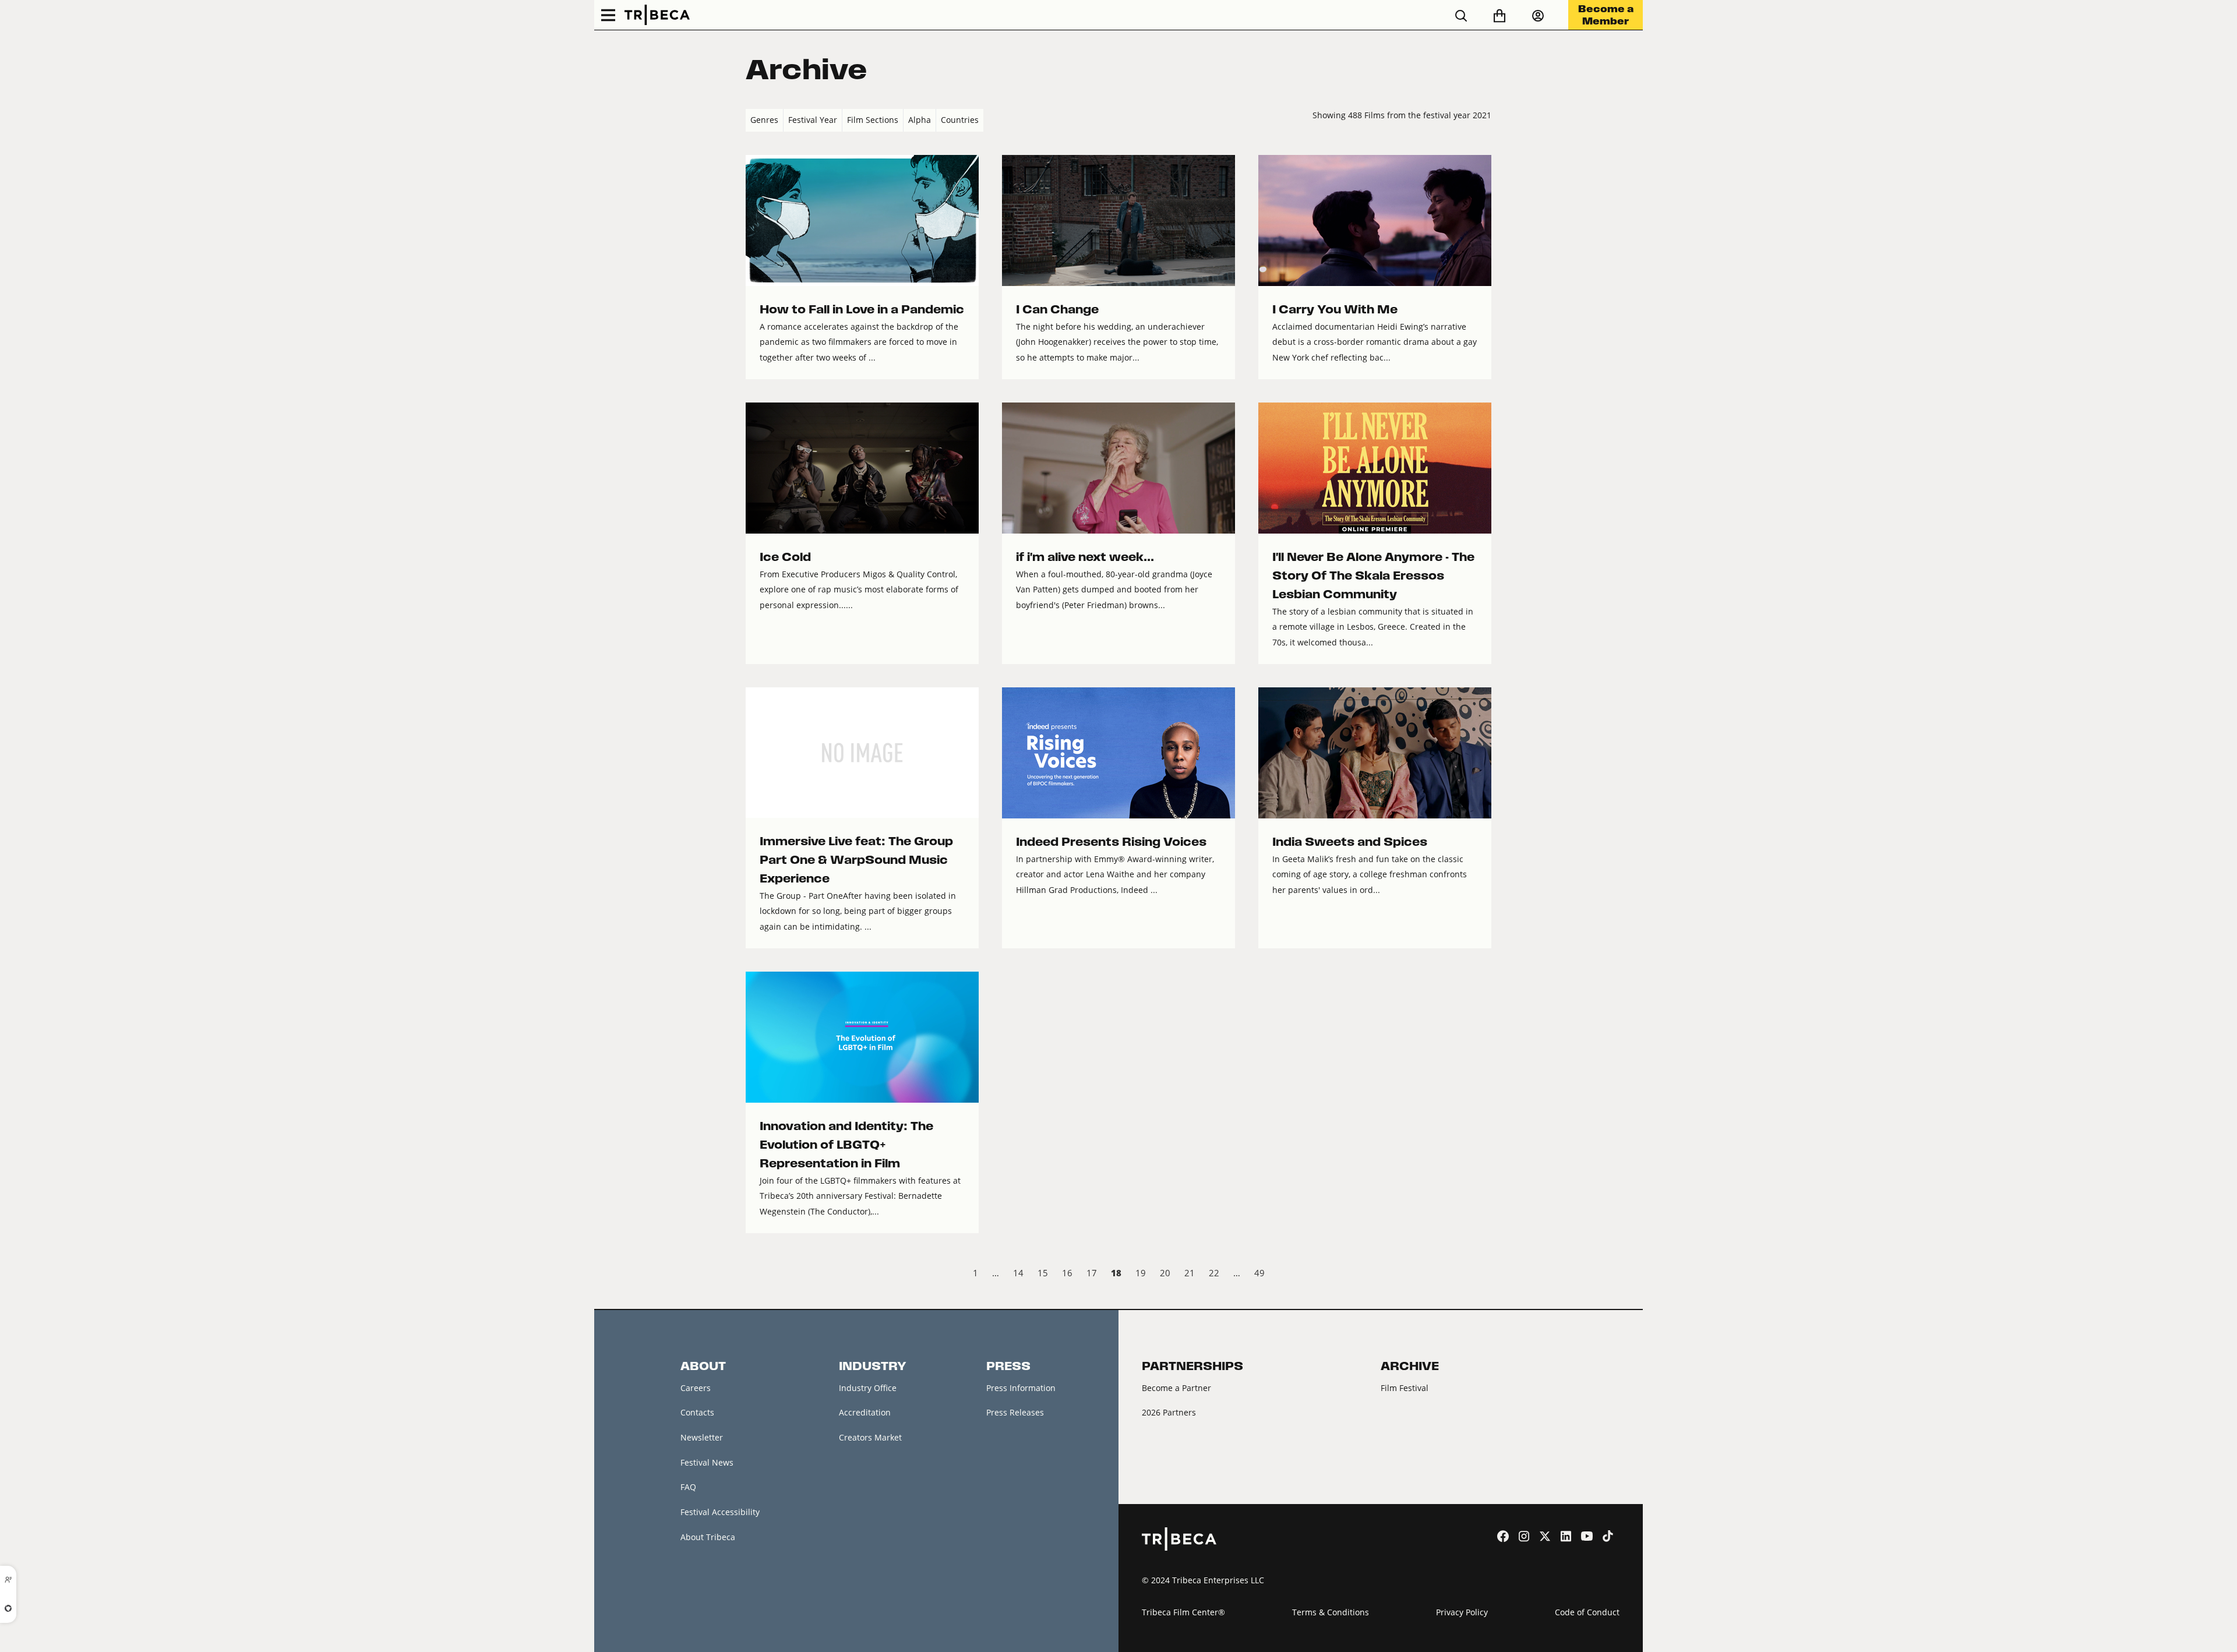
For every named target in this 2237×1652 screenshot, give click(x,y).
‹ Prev (755, 1275)
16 (1067, 1273)
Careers (696, 1388)
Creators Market (870, 1437)
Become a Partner (1176, 1388)
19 (1141, 1273)
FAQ (688, 1487)
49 (1259, 1273)
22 (1214, 1273)
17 (1092, 1273)
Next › (1482, 1275)
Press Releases (1015, 1412)
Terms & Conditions (1331, 1612)
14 (1018, 1273)
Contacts (697, 1412)
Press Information (1021, 1388)
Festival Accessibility (720, 1512)
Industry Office (868, 1388)
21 (1190, 1273)
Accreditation (865, 1412)
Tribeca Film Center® (1183, 1612)
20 (1165, 1273)
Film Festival (1405, 1388)
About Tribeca (708, 1537)
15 (1043, 1273)
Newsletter (702, 1437)
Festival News (707, 1462)
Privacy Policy (1462, 1612)
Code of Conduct (1587, 1612)
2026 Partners (1169, 1412)
